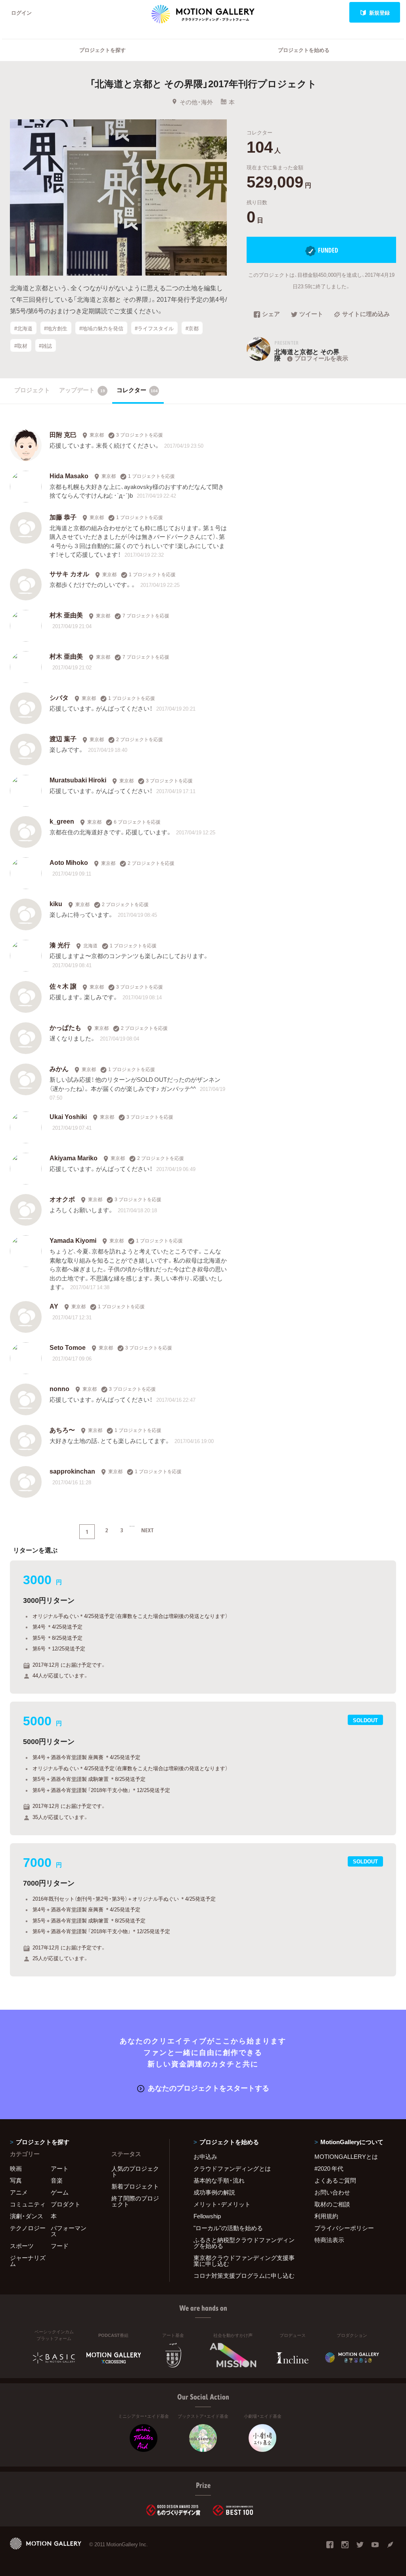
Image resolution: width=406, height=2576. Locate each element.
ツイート (311, 314)
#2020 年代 (329, 2168)
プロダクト (66, 2204)
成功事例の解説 (214, 2192)
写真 (16, 2180)
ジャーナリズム (28, 2261)
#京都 (192, 328)
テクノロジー (28, 2228)
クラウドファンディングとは (232, 2168)
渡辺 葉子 (63, 738)
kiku (56, 903)
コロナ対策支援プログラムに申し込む (244, 2275)
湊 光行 (60, 945)
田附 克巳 (63, 434)
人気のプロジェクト (135, 2171)
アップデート (82, 390)
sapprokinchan (72, 1471)
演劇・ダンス (27, 2216)
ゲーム (60, 2192)
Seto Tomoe (68, 1347)
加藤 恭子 (63, 517)
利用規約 (326, 2216)
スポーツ (22, 2246)
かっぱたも (65, 1027)
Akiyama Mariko (74, 1158)
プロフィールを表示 (321, 358)
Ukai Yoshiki (68, 1116)
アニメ (19, 2192)
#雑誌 (45, 346)
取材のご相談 (332, 2204)
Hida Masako (69, 475)
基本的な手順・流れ (219, 2180)
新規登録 (379, 12)
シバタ (59, 697)
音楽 (57, 2180)
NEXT (147, 1530)
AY (54, 1306)
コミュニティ (28, 2204)
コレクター (137, 390)
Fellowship (207, 2216)
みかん (59, 1068)
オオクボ (62, 1199)
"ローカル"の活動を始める (228, 2228)
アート (60, 2168)
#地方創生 (56, 328)
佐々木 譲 (63, 986)
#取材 (21, 346)
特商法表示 (329, 2240)
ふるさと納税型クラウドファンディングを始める (244, 2243)
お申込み (205, 2156)
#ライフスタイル (154, 328)
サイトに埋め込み (366, 314)
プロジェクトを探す (102, 50)
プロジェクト (32, 390)
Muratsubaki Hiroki (78, 780)
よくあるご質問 (335, 2180)
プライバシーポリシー (344, 2228)
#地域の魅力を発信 (101, 328)
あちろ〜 (62, 1430)
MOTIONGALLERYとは (346, 2156)
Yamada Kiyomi (73, 1240)
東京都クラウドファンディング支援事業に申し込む (244, 2261)
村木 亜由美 (66, 615)
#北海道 (23, 328)
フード (60, 2246)
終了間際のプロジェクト (135, 2201)
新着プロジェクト (135, 2186)
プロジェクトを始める (304, 50)
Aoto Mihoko (69, 862)
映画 (16, 2168)
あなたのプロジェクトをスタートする (209, 2088)
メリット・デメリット (222, 2204)
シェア (271, 314)
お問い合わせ (332, 2192)
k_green (62, 821)
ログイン (21, 12)
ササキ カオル (69, 573)
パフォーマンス (69, 2231)
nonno (59, 1388)
